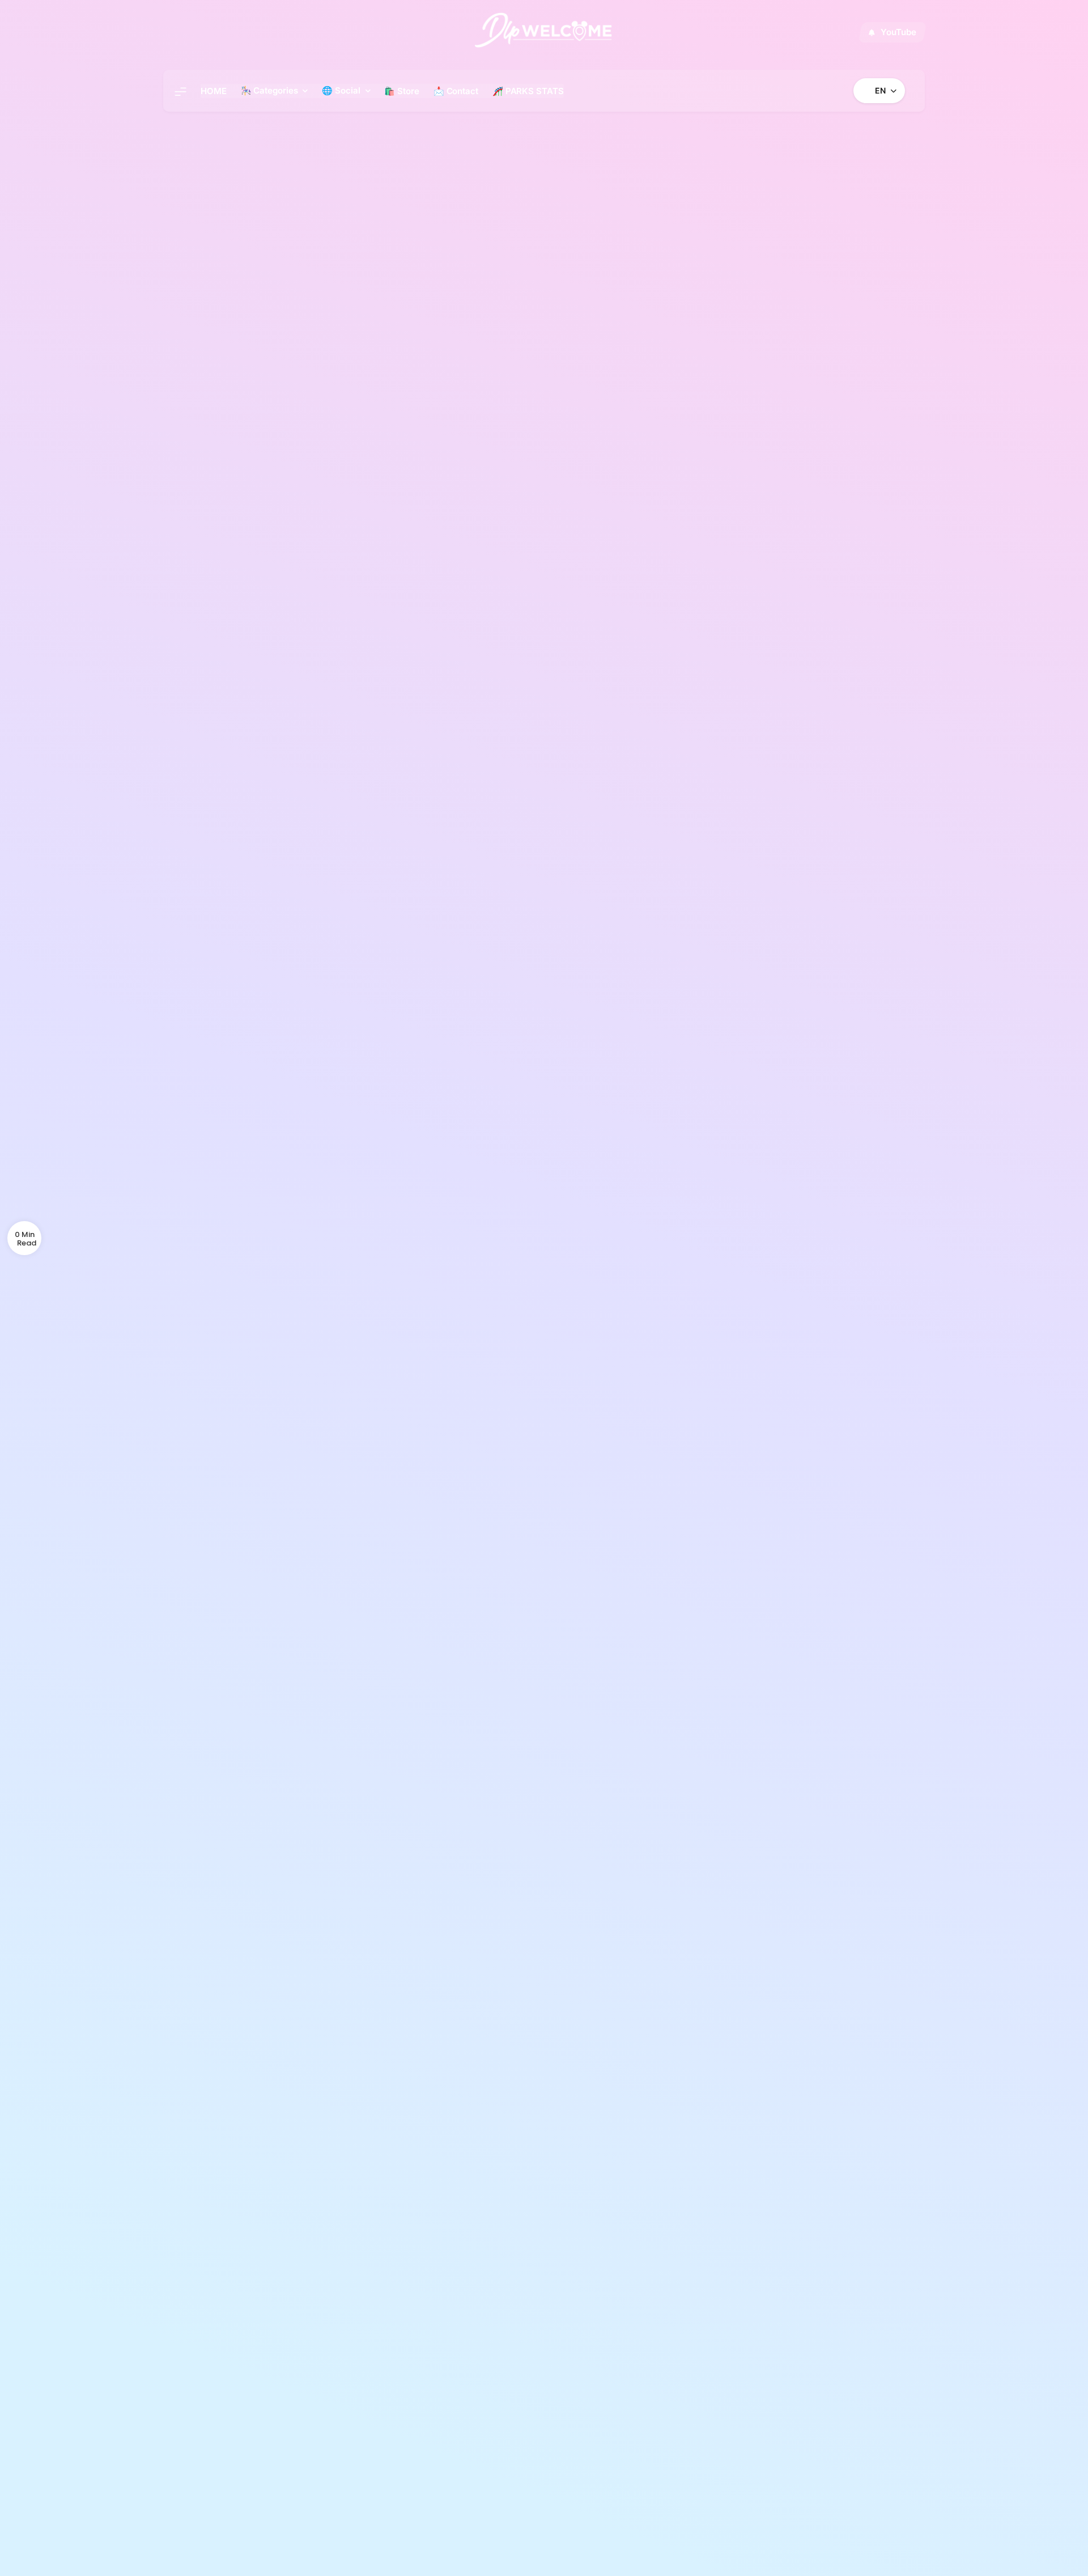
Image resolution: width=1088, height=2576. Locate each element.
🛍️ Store (401, 91)
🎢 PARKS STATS (528, 91)
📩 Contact (456, 91)
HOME (214, 91)
